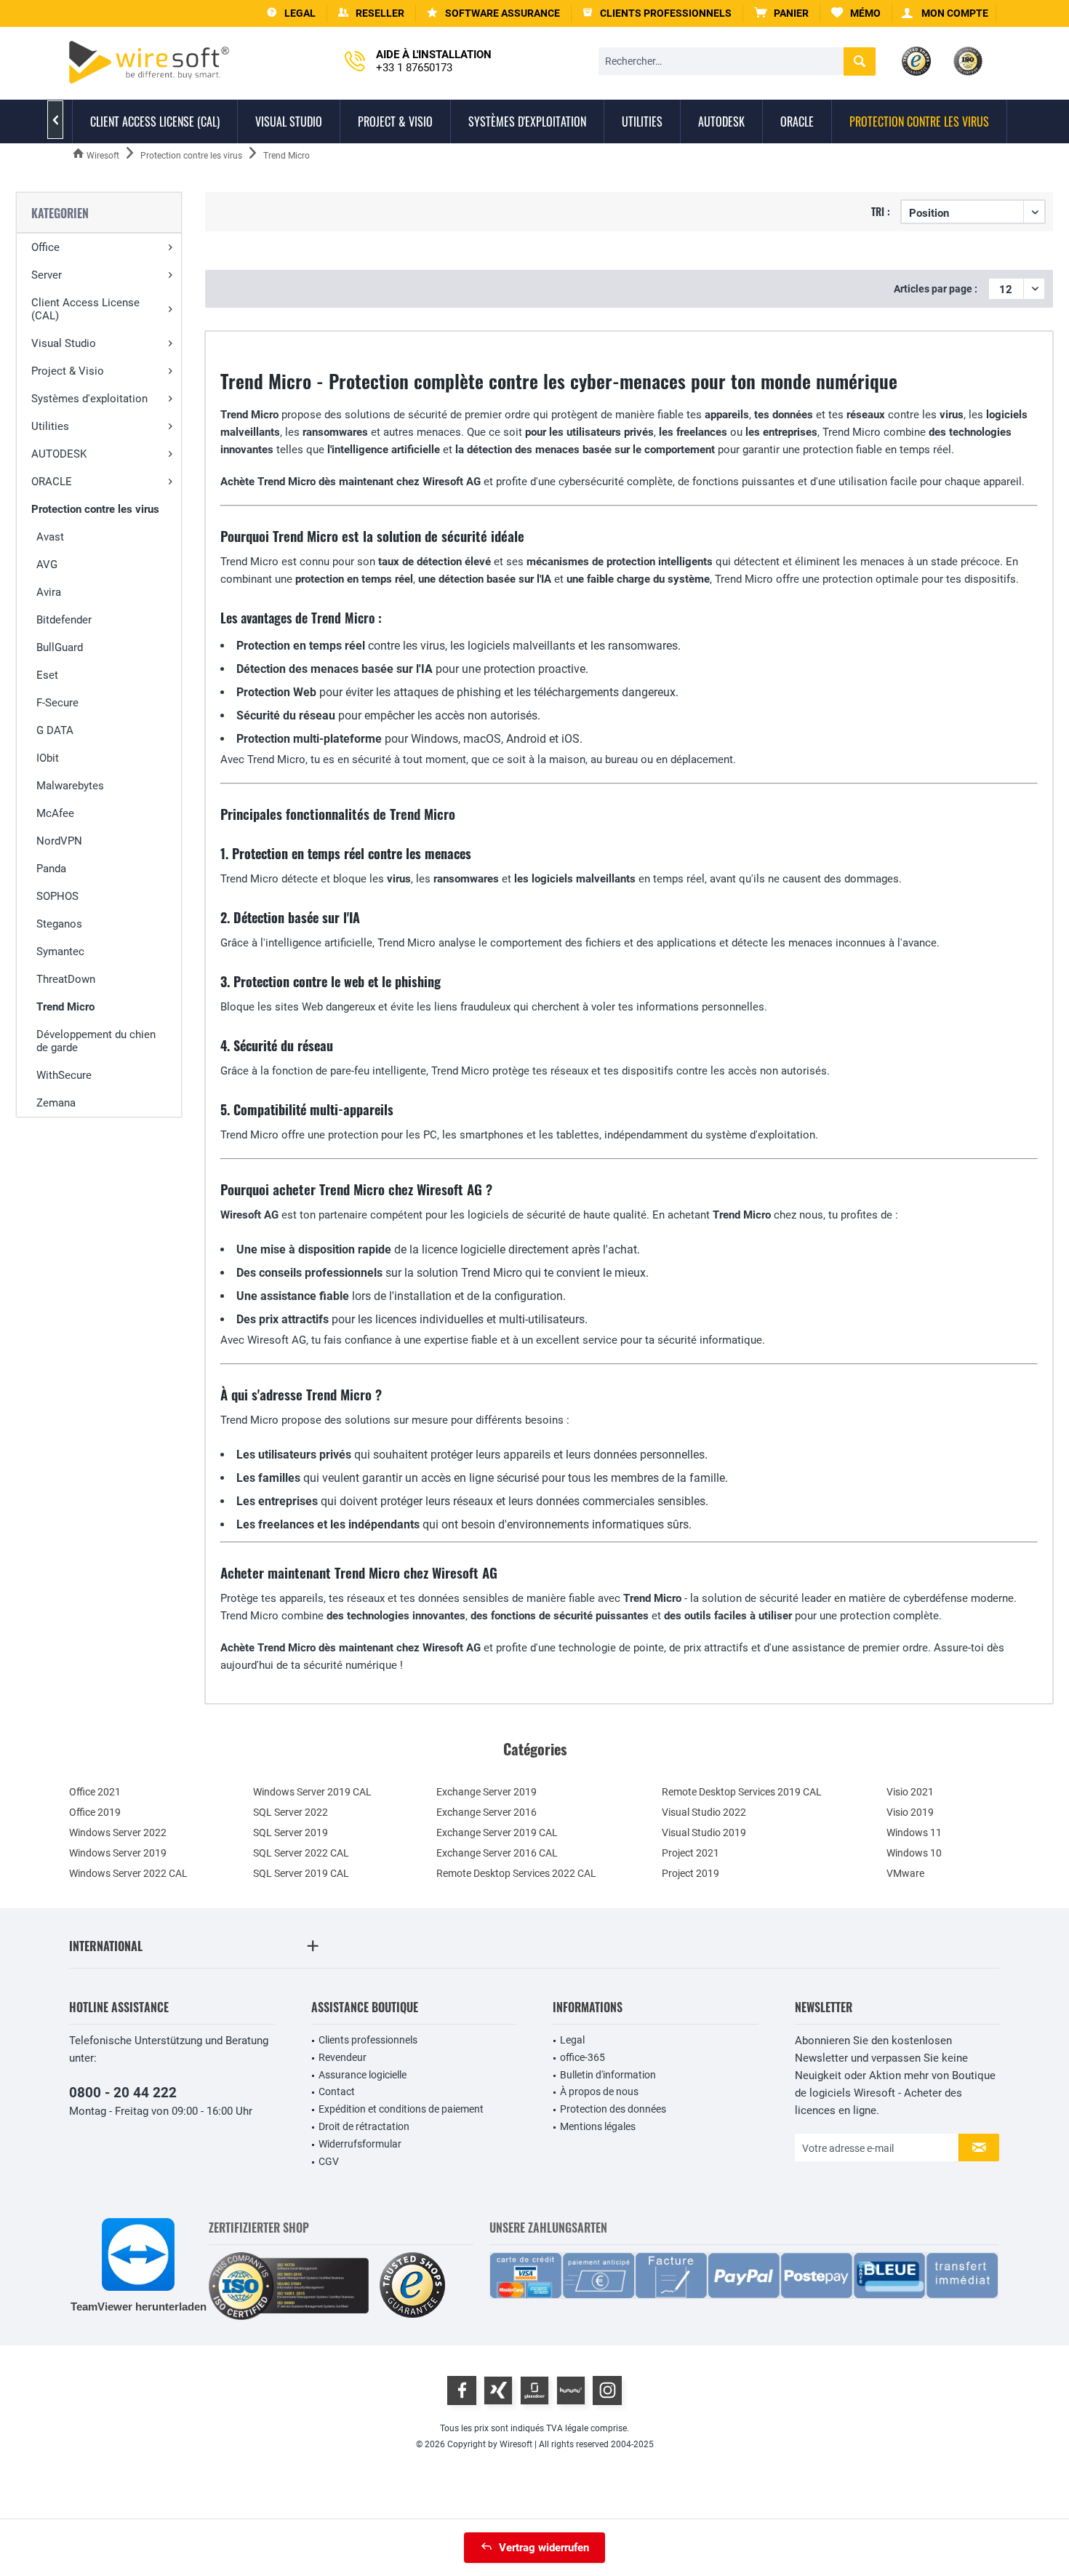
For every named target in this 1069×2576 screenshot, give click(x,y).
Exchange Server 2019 (487, 1792)
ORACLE (52, 482)
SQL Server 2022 (291, 1812)
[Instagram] (607, 2390)
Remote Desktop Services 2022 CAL (516, 1873)
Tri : (881, 211)
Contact (337, 2091)
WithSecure (64, 1075)
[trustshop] (412, 2286)
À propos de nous (599, 2091)
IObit (48, 758)
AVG (47, 565)
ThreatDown (66, 979)
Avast (50, 537)
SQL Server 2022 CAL (301, 1853)
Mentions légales (598, 2126)
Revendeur (343, 2057)
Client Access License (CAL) (85, 309)
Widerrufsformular (360, 2144)
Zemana (56, 1103)
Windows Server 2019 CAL (312, 1792)
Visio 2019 (910, 1812)
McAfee (55, 813)
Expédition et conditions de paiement (401, 2109)
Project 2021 (690, 1853)
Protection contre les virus (95, 509)
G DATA (55, 730)
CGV (329, 2161)
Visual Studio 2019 (704, 1833)
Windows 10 (914, 1853)
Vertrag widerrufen (544, 2548)
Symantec (60, 952)
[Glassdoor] (534, 2390)
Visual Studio (64, 343)
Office (45, 247)
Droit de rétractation (364, 2126)
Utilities (50, 426)
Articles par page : (936, 289)
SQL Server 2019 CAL (301, 1873)
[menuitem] (782, 13)
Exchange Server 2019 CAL (497, 1833)
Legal (572, 2040)
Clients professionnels (368, 2040)
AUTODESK (59, 454)
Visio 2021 (910, 1792)
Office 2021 (95, 1792)
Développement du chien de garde (96, 1041)
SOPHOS (57, 896)
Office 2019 (95, 1812)
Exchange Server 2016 (487, 1812)
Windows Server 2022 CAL (128, 1873)
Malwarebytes (70, 786)
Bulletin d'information (608, 2075)
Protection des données (613, 2109)
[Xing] (498, 2390)
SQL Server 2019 (291, 1833)
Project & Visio (68, 371)
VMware (905, 1873)
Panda (51, 869)
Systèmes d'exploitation (89, 399)
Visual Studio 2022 (704, 1812)
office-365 (582, 2057)
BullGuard (60, 647)
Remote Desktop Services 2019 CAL (742, 1792)
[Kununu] (571, 2390)
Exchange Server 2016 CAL (497, 1853)
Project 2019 (690, 1873)
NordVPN (59, 841)
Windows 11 (914, 1833)
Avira (49, 592)
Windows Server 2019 (118, 1853)
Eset (47, 675)
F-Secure (57, 703)
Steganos (59, 924)
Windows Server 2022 (118, 1833)
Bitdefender (64, 620)
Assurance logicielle (363, 2075)
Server (47, 275)
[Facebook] (462, 2390)
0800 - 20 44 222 (123, 2093)
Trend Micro (65, 1007)
